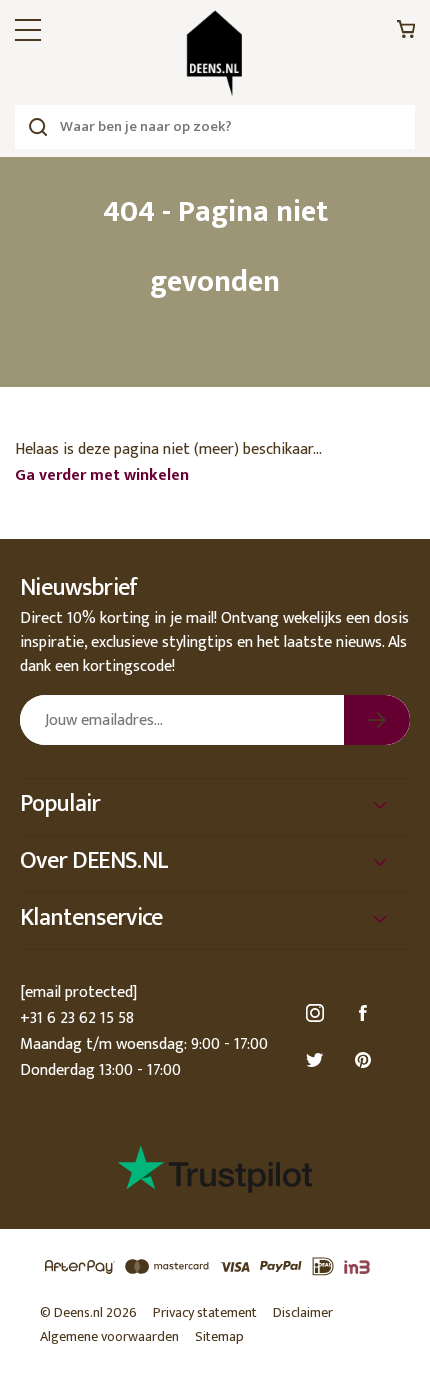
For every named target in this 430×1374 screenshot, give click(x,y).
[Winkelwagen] (406, 34)
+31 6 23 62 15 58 (77, 1018)
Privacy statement (205, 1312)
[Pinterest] (366, 1060)
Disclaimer (303, 1312)
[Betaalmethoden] (215, 1267)
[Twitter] (318, 1060)
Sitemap (219, 1336)
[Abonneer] (377, 720)
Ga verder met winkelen (102, 475)
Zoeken (37, 127)
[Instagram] (318, 1013)
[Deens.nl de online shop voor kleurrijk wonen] (214, 53)
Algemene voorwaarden (109, 1336)
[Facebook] (366, 1013)
